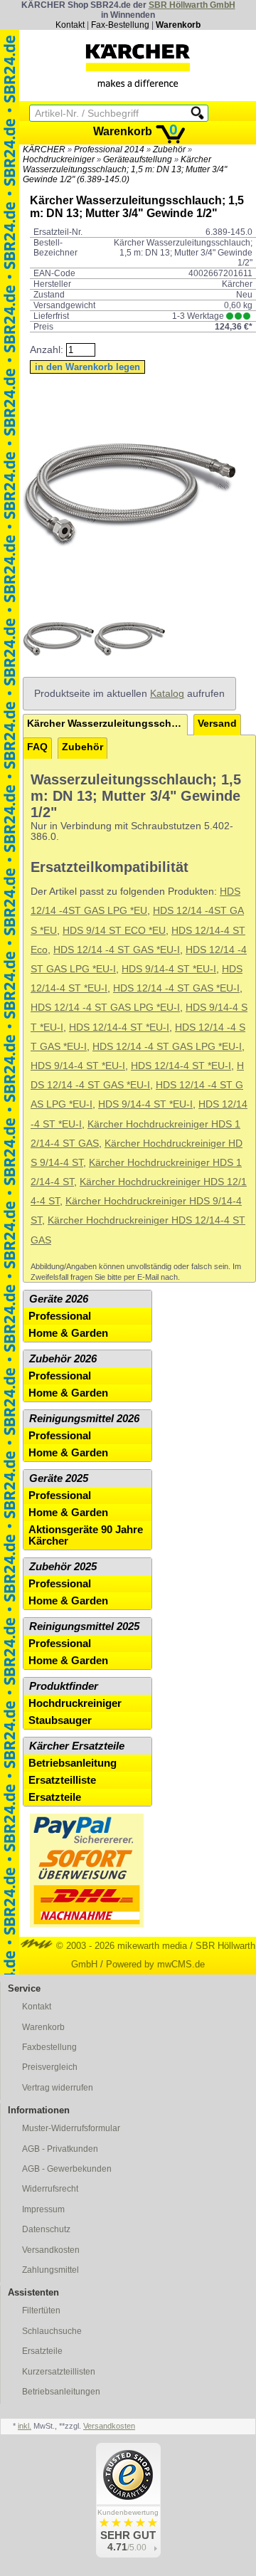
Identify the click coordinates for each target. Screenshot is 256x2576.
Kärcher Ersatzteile (77, 1746)
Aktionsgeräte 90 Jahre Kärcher (86, 1535)
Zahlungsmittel (50, 2270)
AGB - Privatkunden (60, 2149)
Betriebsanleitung (73, 1763)
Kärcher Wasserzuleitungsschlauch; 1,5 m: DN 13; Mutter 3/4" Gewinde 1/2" (107, 724)
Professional (60, 1316)
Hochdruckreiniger (59, 159)
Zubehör (169, 149)
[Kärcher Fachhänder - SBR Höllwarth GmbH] (138, 65)
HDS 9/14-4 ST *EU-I (169, 969)
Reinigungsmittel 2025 (84, 1626)
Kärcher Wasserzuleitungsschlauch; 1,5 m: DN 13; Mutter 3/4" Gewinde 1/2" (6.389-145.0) (125, 169)
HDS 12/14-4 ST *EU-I (119, 1027)
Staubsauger (60, 1720)
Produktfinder (64, 1686)
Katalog (167, 694)
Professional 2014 (109, 149)
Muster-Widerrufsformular (71, 2128)
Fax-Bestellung (120, 25)
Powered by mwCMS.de (155, 1964)
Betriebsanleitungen (61, 2392)
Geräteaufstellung (138, 159)
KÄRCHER (44, 149)
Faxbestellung (49, 2047)
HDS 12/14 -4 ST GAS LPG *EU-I (105, 1008)
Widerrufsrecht (50, 2189)
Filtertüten (41, 2310)
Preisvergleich (50, 2067)
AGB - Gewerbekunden (67, 2169)
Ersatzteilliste (62, 1780)
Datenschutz (46, 2229)
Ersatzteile (55, 1797)
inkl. (25, 2426)
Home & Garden (68, 1333)
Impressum (43, 2209)
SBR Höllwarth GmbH (192, 5)
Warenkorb (178, 25)
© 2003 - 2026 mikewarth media (120, 1946)
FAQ (37, 747)
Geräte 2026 (59, 1299)
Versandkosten (51, 2250)
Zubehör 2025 (63, 1567)
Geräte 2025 (59, 1478)
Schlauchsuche (52, 2331)
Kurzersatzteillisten (59, 2372)
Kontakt (70, 25)
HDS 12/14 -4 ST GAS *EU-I (117, 950)
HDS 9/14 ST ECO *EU (114, 931)
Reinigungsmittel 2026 (84, 1419)
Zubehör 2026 (63, 1359)
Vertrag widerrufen (58, 2088)
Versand (217, 724)
